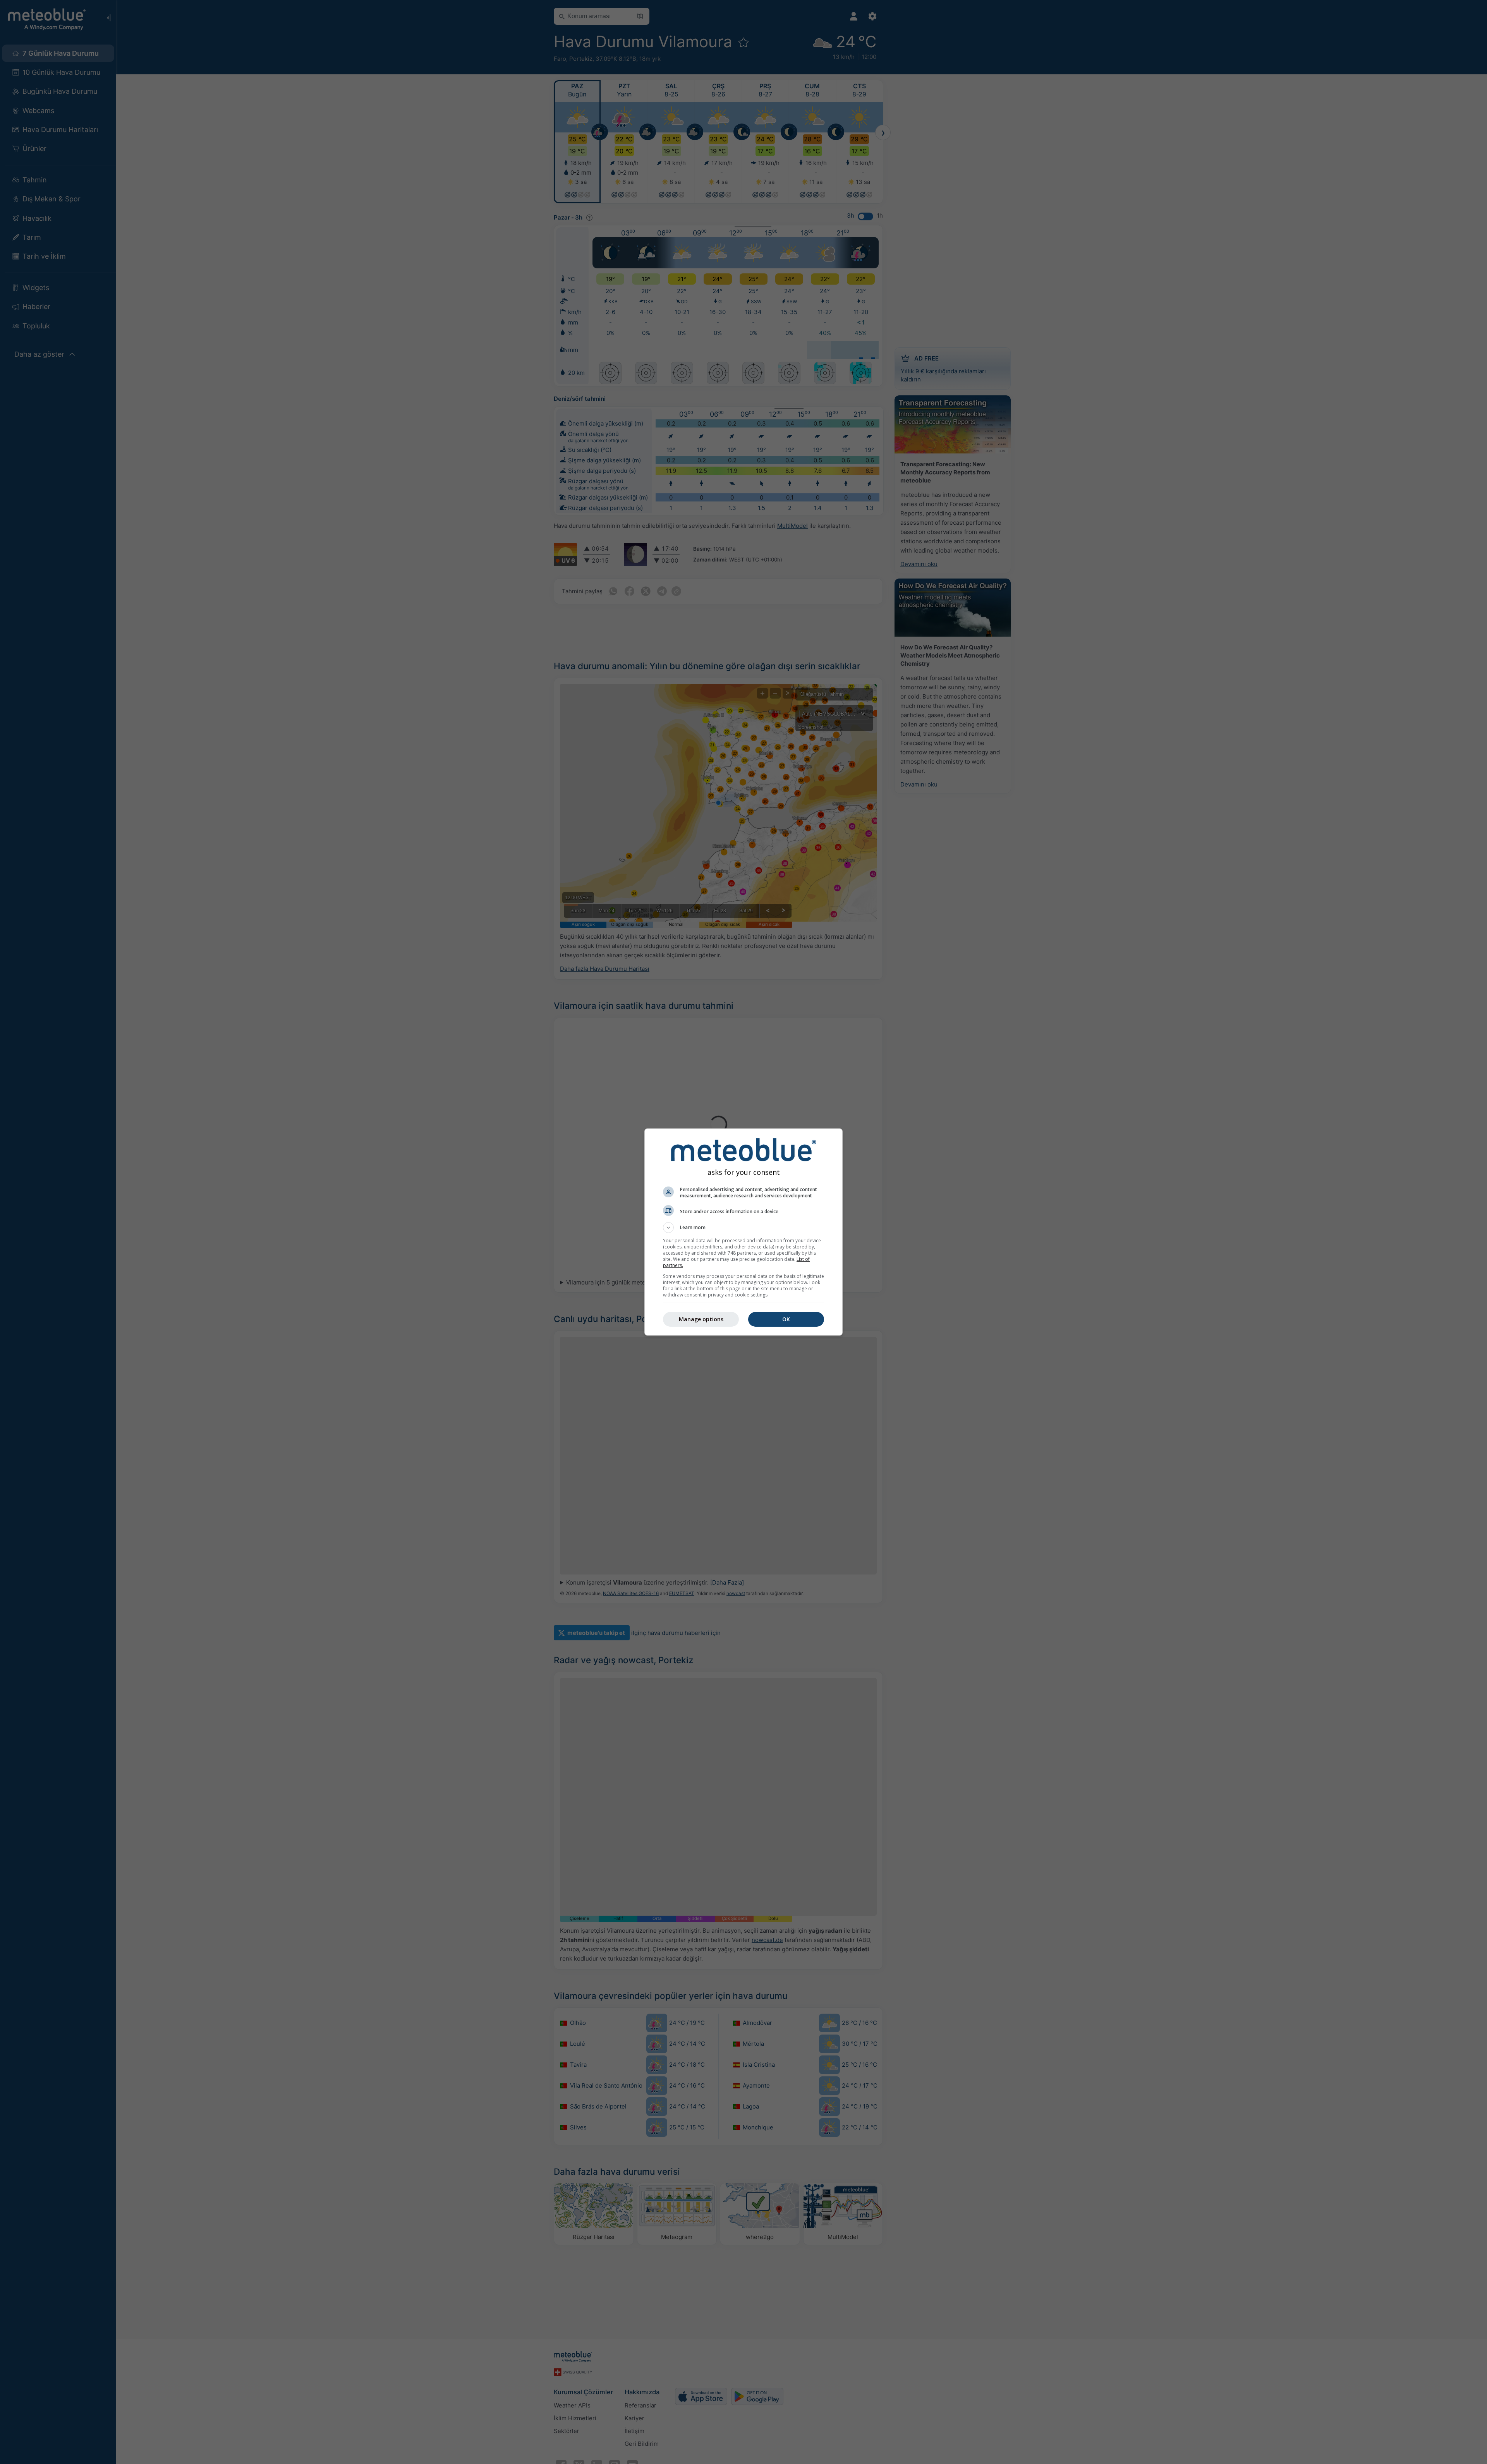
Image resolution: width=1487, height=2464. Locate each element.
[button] (743, 1228)
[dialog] (743, 1232)
